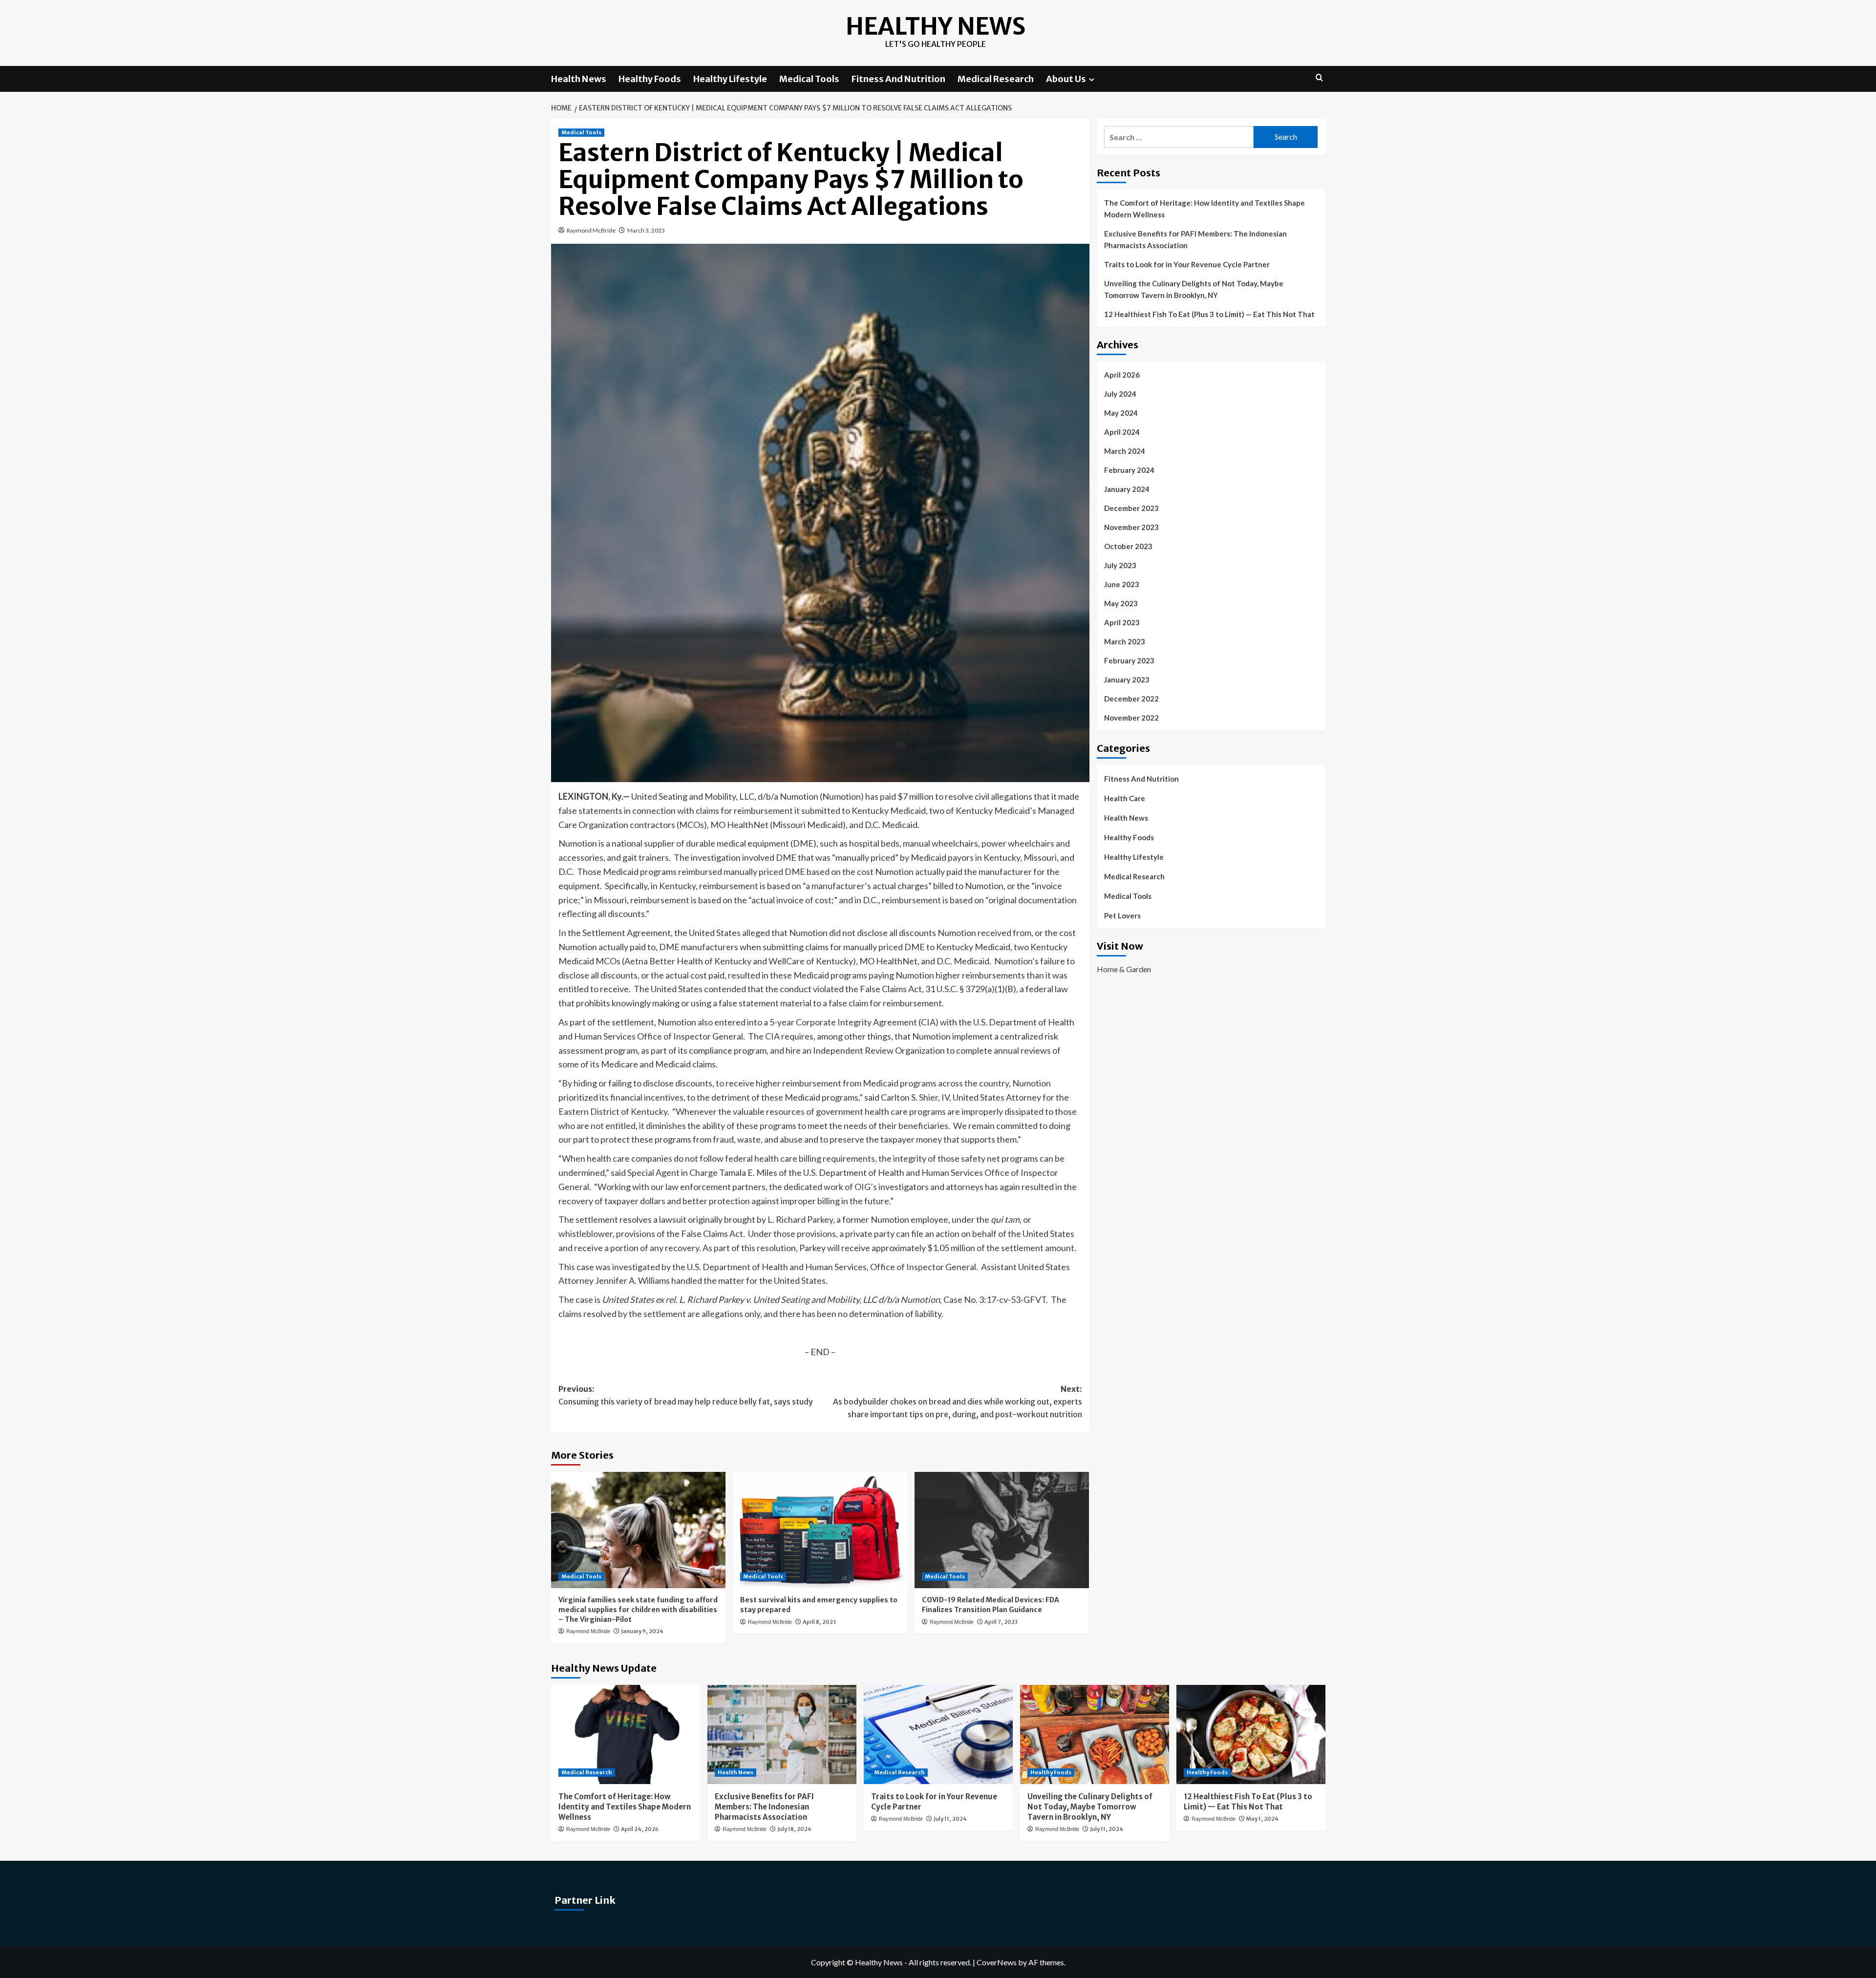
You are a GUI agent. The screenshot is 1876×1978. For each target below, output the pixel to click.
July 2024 (1120, 394)
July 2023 (1120, 565)
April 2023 (1122, 622)
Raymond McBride (591, 230)
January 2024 (1127, 489)
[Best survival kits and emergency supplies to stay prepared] (820, 1530)
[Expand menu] (1092, 79)
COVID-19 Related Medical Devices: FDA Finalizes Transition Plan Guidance (991, 1605)
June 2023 (1122, 584)
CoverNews (997, 1962)
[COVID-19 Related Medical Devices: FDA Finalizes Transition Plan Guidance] (1002, 1530)
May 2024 (1121, 413)
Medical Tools (809, 79)
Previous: (686, 1395)
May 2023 (1121, 603)
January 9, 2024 (642, 1631)
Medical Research (996, 79)
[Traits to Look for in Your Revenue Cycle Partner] (938, 1734)
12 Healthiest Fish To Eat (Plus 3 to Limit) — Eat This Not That (1209, 314)
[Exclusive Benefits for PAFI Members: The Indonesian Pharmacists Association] (782, 1734)
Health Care (1125, 798)
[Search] (1319, 78)
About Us (1066, 79)
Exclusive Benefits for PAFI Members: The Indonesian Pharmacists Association (1195, 239)
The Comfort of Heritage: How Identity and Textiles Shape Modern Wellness (1204, 209)
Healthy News (936, 26)
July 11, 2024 (950, 1819)
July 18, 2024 (794, 1829)
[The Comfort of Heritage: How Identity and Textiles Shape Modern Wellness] (626, 1734)
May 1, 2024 (1262, 1819)
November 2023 (1131, 527)
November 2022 (1131, 718)
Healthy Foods (650, 79)
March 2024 (1125, 451)
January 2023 (1127, 680)
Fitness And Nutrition (898, 79)
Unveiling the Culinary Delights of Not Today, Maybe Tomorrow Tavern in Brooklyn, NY (1194, 289)
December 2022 (1131, 699)
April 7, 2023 (1001, 1622)
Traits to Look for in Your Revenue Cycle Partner (1187, 264)
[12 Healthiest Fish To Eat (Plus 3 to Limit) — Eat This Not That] (1251, 1734)
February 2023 (1129, 660)
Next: (958, 1401)
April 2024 (1122, 432)
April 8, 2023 (819, 1622)
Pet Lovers (1122, 915)
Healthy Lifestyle (730, 79)
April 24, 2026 (640, 1829)
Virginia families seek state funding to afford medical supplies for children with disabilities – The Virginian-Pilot (638, 1609)
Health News (579, 79)
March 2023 (1125, 641)
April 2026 (1122, 375)
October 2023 (1128, 546)
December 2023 (1131, 508)
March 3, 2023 (646, 230)
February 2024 (1129, 470)
